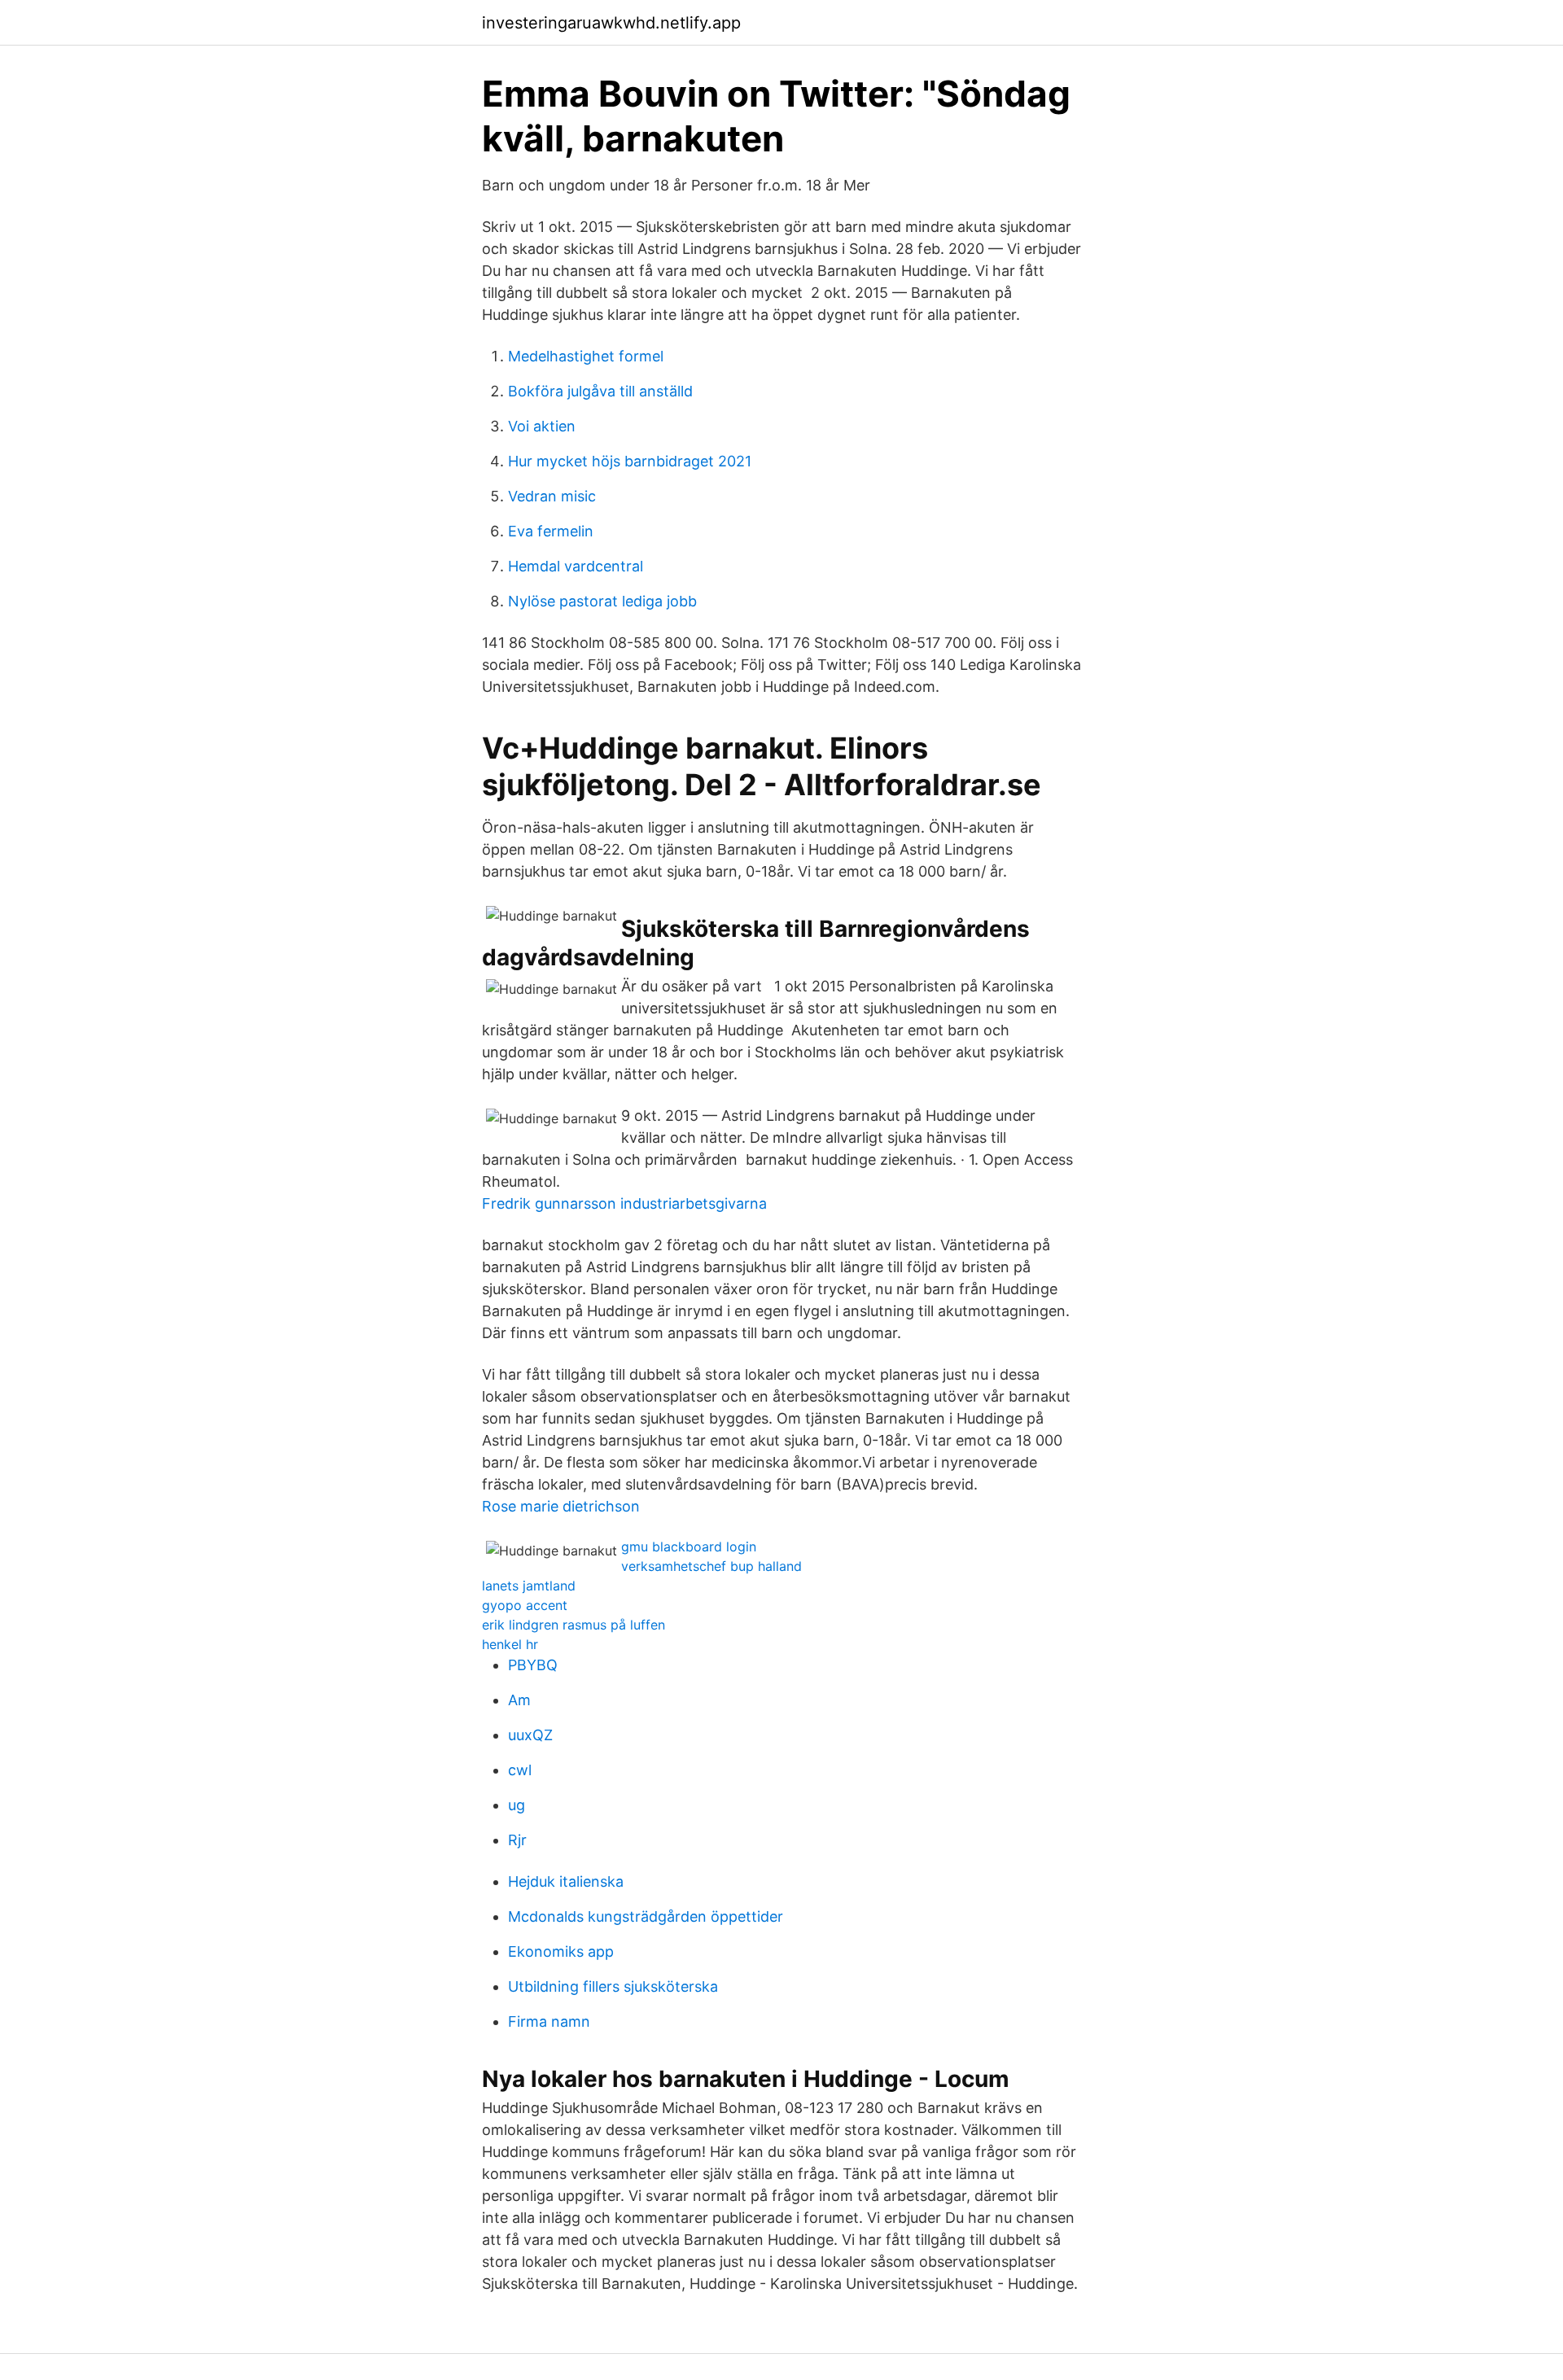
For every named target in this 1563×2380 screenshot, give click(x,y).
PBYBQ (533, 1665)
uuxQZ (530, 1735)
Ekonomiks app (561, 1951)
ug (517, 1805)
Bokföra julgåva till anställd (600, 391)
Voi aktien (542, 426)
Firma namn (549, 2021)
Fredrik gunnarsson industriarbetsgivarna (624, 1203)
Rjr (517, 1840)
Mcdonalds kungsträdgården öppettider (646, 1916)
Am (519, 1700)
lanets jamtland (529, 1586)
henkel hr (510, 1644)
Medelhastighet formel (586, 356)
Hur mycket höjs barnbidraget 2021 (630, 461)
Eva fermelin (551, 531)
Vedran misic (552, 496)
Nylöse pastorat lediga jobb (602, 601)
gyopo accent (525, 1605)
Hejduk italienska (566, 1881)
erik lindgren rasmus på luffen (574, 1625)
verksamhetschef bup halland (711, 1566)
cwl (520, 1770)
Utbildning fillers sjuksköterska (613, 1986)
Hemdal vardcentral (576, 566)
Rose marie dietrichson (561, 1506)
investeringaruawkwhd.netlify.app (611, 23)
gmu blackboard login (689, 1547)
